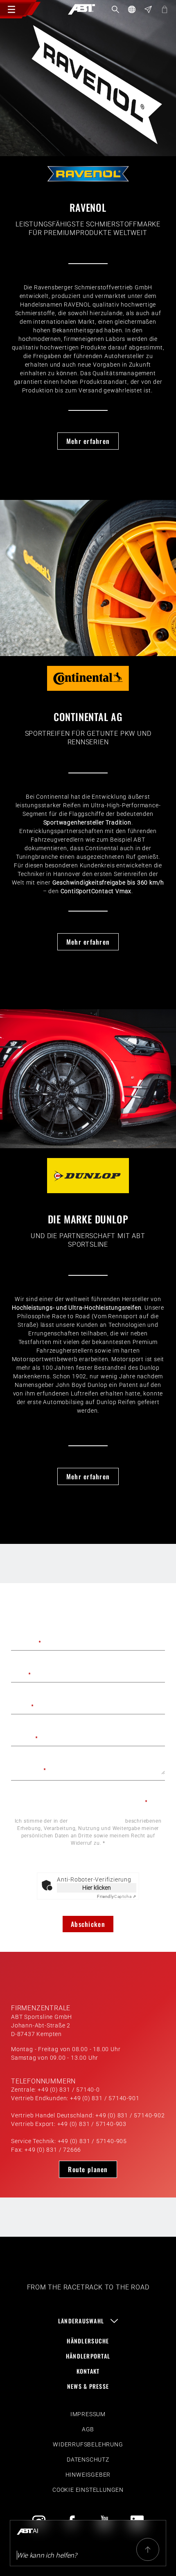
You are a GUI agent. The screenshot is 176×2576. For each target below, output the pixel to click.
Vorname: (26, 1643)
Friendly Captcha (88, 1867)
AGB (88, 2429)
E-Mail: (23, 1706)
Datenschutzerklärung (96, 1821)
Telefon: (25, 1738)
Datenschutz (88, 2460)
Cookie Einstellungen (88, 2490)
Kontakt (88, 2371)
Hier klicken (97, 1888)
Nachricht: (29, 1770)
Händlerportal (88, 2356)
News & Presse (88, 2386)
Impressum (88, 2414)
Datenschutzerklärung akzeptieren (93, 1802)
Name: (21, 1674)
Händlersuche (88, 2341)
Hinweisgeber (88, 2475)
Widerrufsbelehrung (88, 2444)
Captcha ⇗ (117, 1896)
